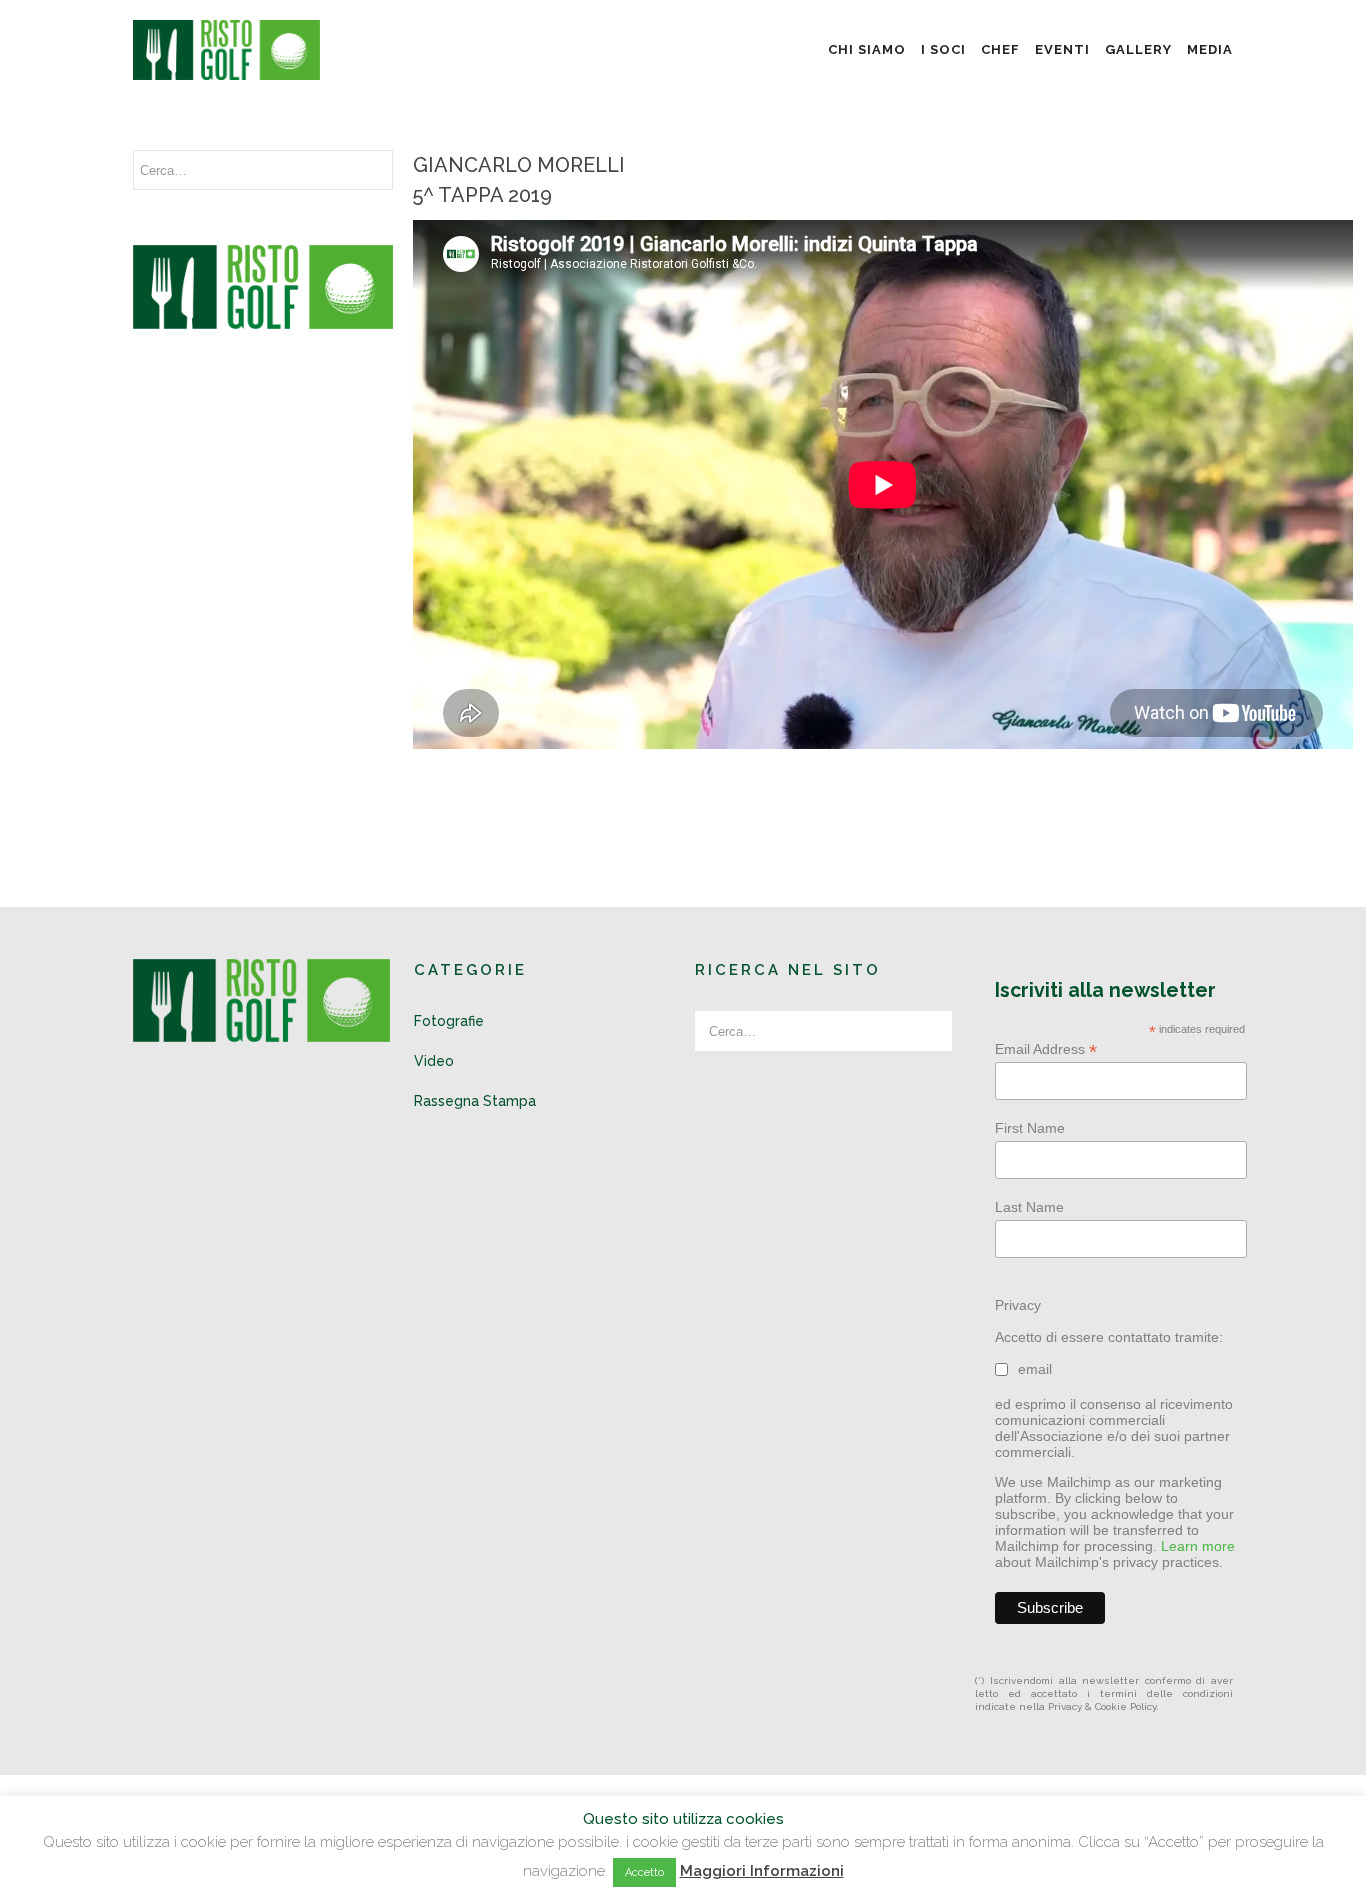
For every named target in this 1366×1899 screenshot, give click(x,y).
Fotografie (449, 1021)
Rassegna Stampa (475, 1101)
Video (434, 1061)
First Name (1030, 1128)
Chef (1000, 49)
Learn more (1198, 1546)
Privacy (1018, 1305)
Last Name (1029, 1207)
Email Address (1046, 1049)
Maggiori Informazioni (762, 1871)
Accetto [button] (644, 1872)
